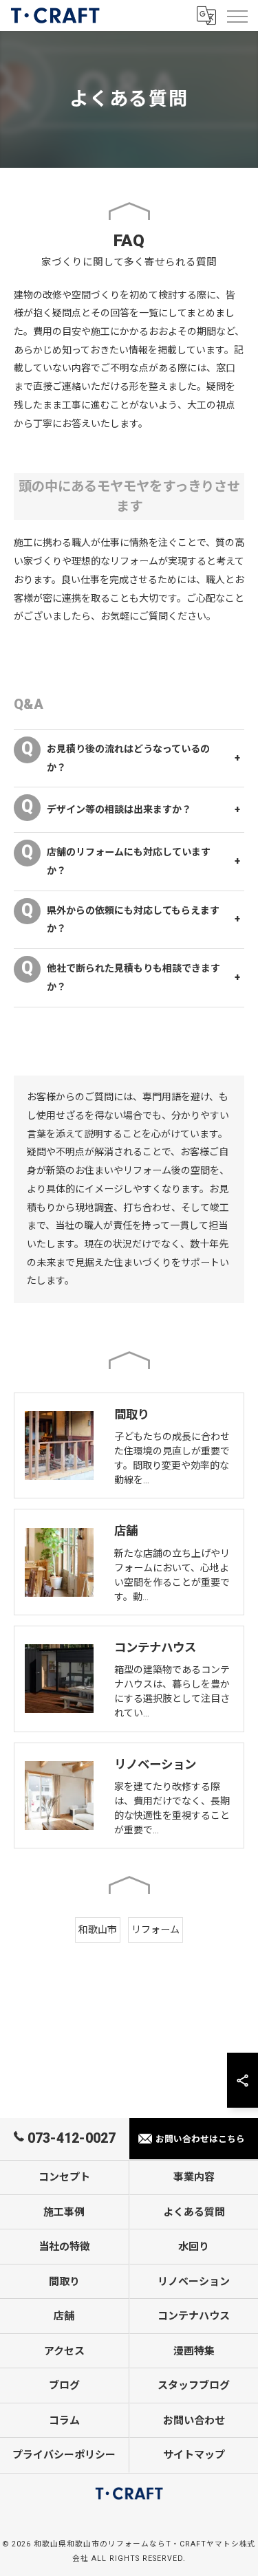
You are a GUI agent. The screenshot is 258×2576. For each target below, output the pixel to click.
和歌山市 (98, 1930)
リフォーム (155, 1930)
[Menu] (237, 15)
